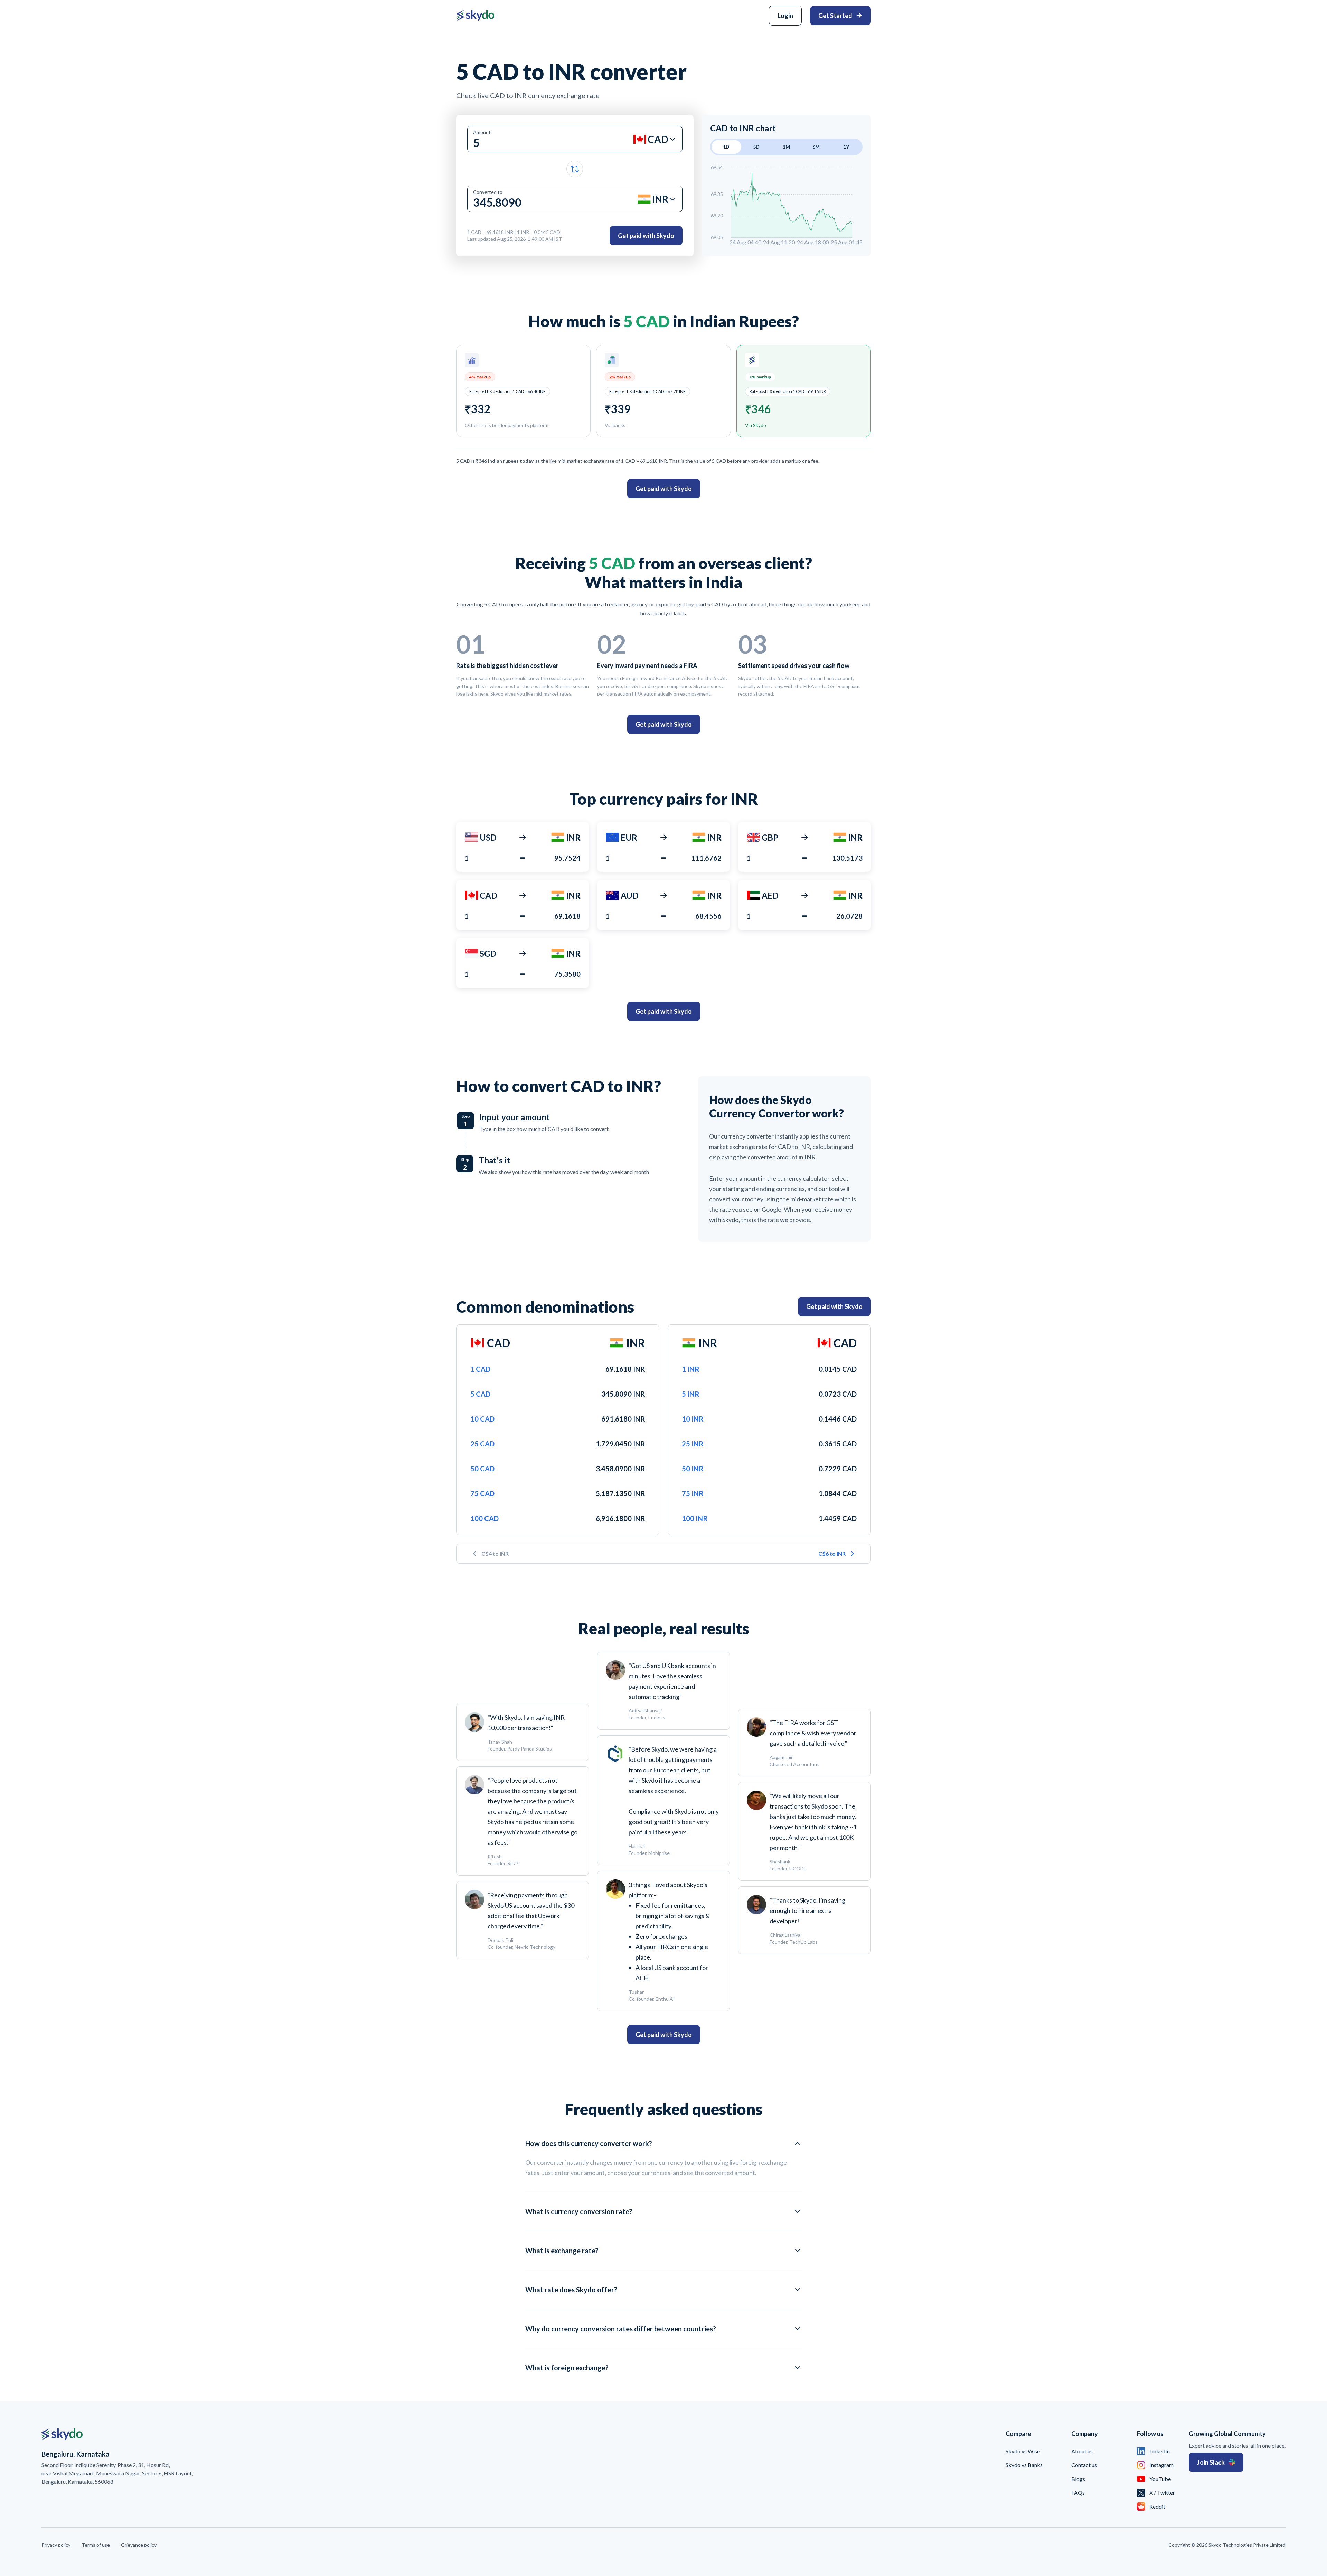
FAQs (1078, 2493)
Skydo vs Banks (1024, 2465)
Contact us (1084, 2465)
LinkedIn (1160, 2451)
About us (1082, 2451)
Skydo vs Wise (1023, 2451)
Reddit (1157, 2506)
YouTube (1160, 2479)
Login (785, 16)
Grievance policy (139, 2545)
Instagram (1161, 2465)
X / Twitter (1162, 2493)
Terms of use (96, 2545)
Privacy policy (56, 2545)
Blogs (1078, 2479)
